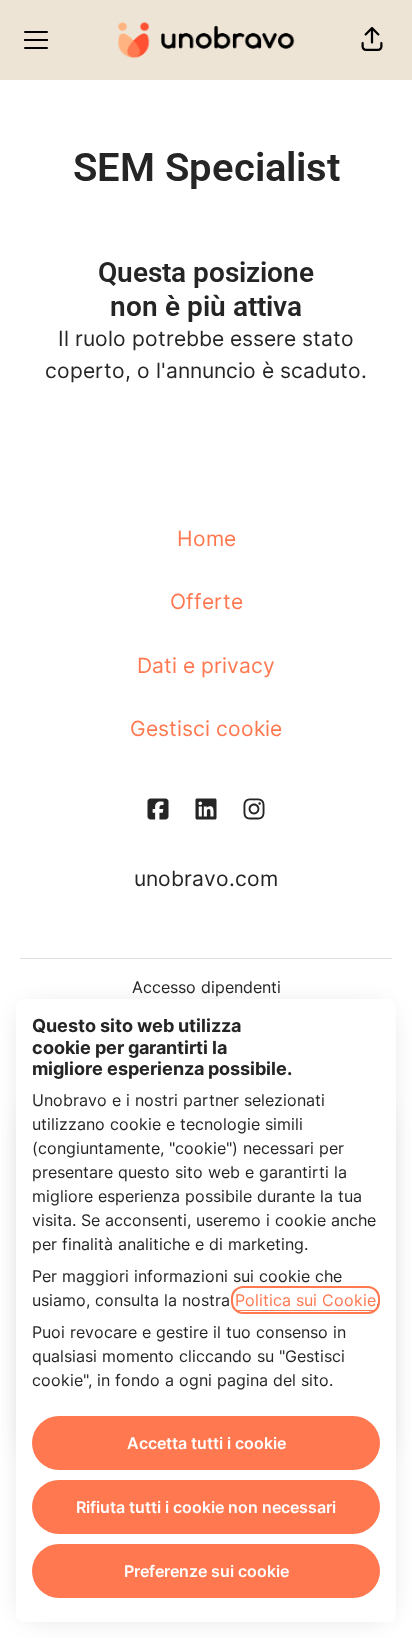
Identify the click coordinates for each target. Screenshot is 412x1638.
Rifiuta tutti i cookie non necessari (206, 1507)
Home (206, 538)
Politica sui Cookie (305, 1300)
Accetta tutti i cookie (206, 1443)
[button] (372, 40)
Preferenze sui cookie (206, 1571)
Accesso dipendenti (206, 987)
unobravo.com (206, 878)
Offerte (206, 601)
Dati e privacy (206, 665)
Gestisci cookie (206, 728)
